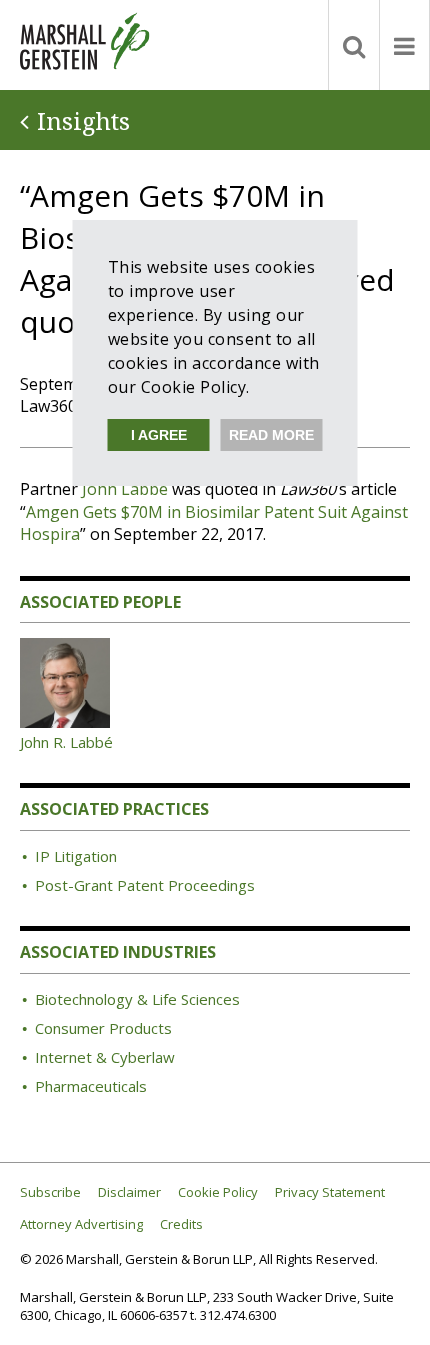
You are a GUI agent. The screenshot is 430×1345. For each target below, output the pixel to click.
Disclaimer (129, 1192)
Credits (181, 1224)
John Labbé (125, 489)
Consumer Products (103, 1028)
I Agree (159, 435)
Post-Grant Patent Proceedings (145, 885)
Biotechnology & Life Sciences (137, 999)
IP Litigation (76, 856)
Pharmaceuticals (91, 1086)
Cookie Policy (218, 1192)
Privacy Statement (330, 1192)
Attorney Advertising (81, 1224)
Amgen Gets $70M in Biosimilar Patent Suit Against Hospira (214, 523)
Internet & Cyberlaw (105, 1057)
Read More (271, 435)
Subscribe (50, 1192)
